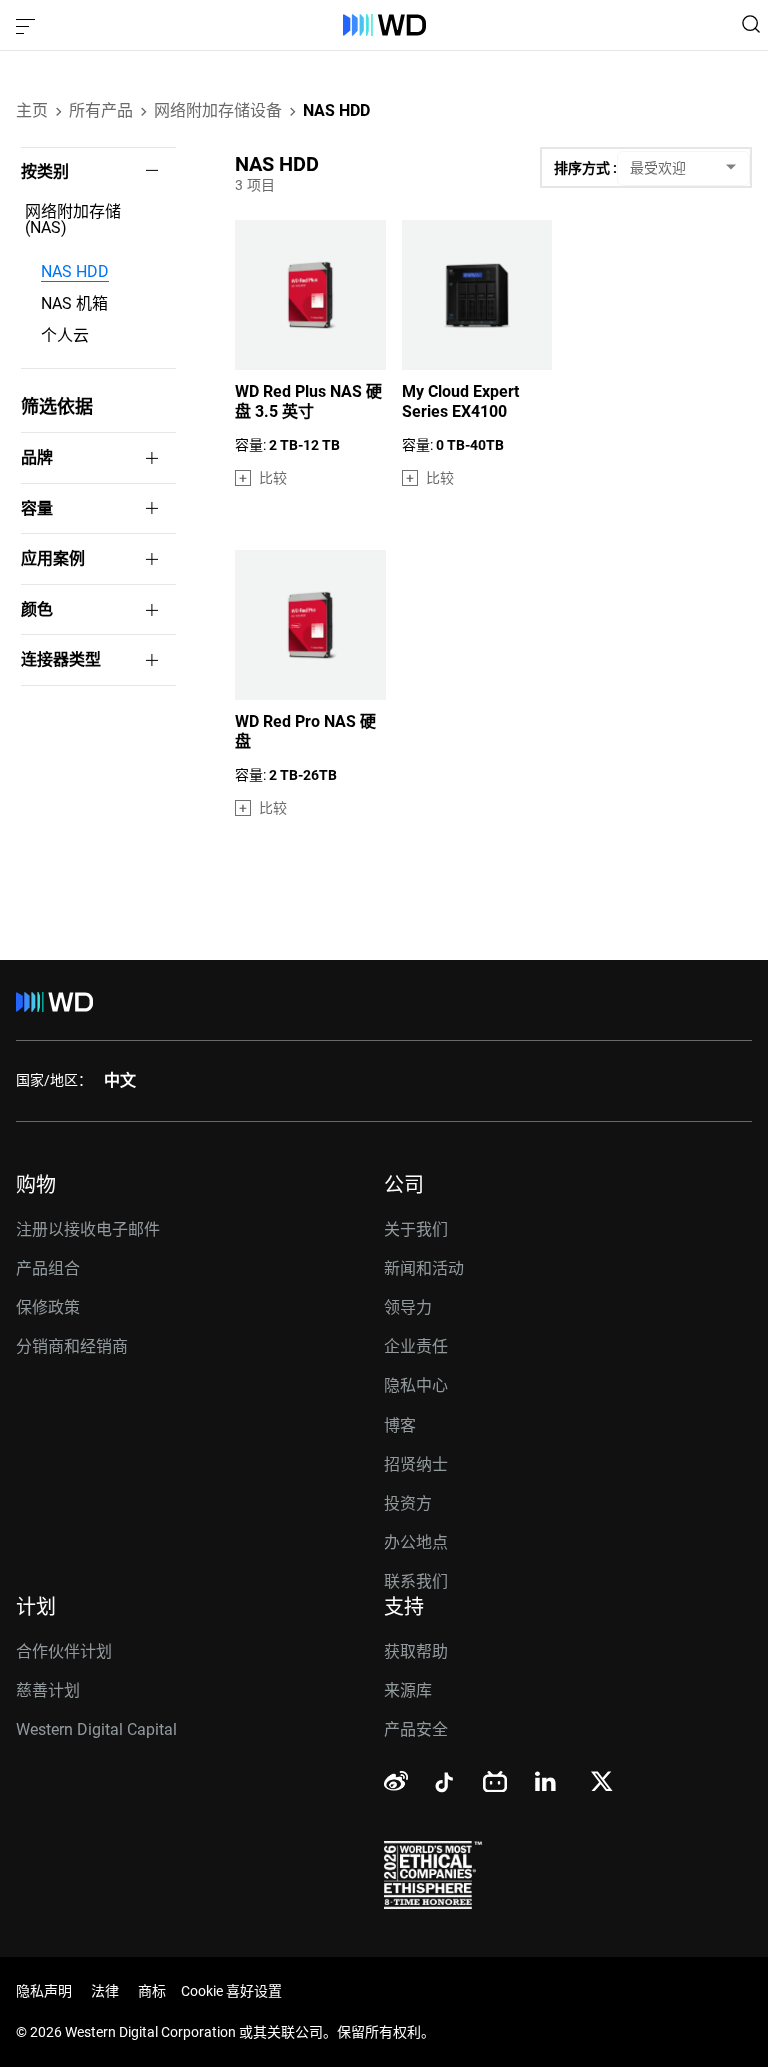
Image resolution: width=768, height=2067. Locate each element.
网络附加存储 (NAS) (73, 220)
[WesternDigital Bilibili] (495, 1783)
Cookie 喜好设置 (231, 1991)
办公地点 (416, 1542)
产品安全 (416, 1729)
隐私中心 (416, 1385)
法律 (105, 1991)
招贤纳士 (416, 1464)
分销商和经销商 (72, 1346)
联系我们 (416, 1581)
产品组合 (48, 1268)
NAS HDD (75, 272)
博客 (400, 1425)
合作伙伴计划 (64, 1651)
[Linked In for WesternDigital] (547, 1784)
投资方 (408, 1503)
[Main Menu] (28, 25)
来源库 (408, 1690)
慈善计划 (48, 1690)
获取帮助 (416, 1651)
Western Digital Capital (96, 1729)
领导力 (408, 1307)
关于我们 (416, 1229)
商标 (152, 1991)
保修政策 (48, 1307)
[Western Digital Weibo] (396, 1782)
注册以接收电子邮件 (88, 1229)
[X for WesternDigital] (601, 1783)
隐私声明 (44, 1991)
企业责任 (416, 1346)
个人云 (65, 336)
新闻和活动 (424, 1268)
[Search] (751, 24)
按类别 (45, 172)
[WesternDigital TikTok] (441, 1786)
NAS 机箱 (74, 304)
